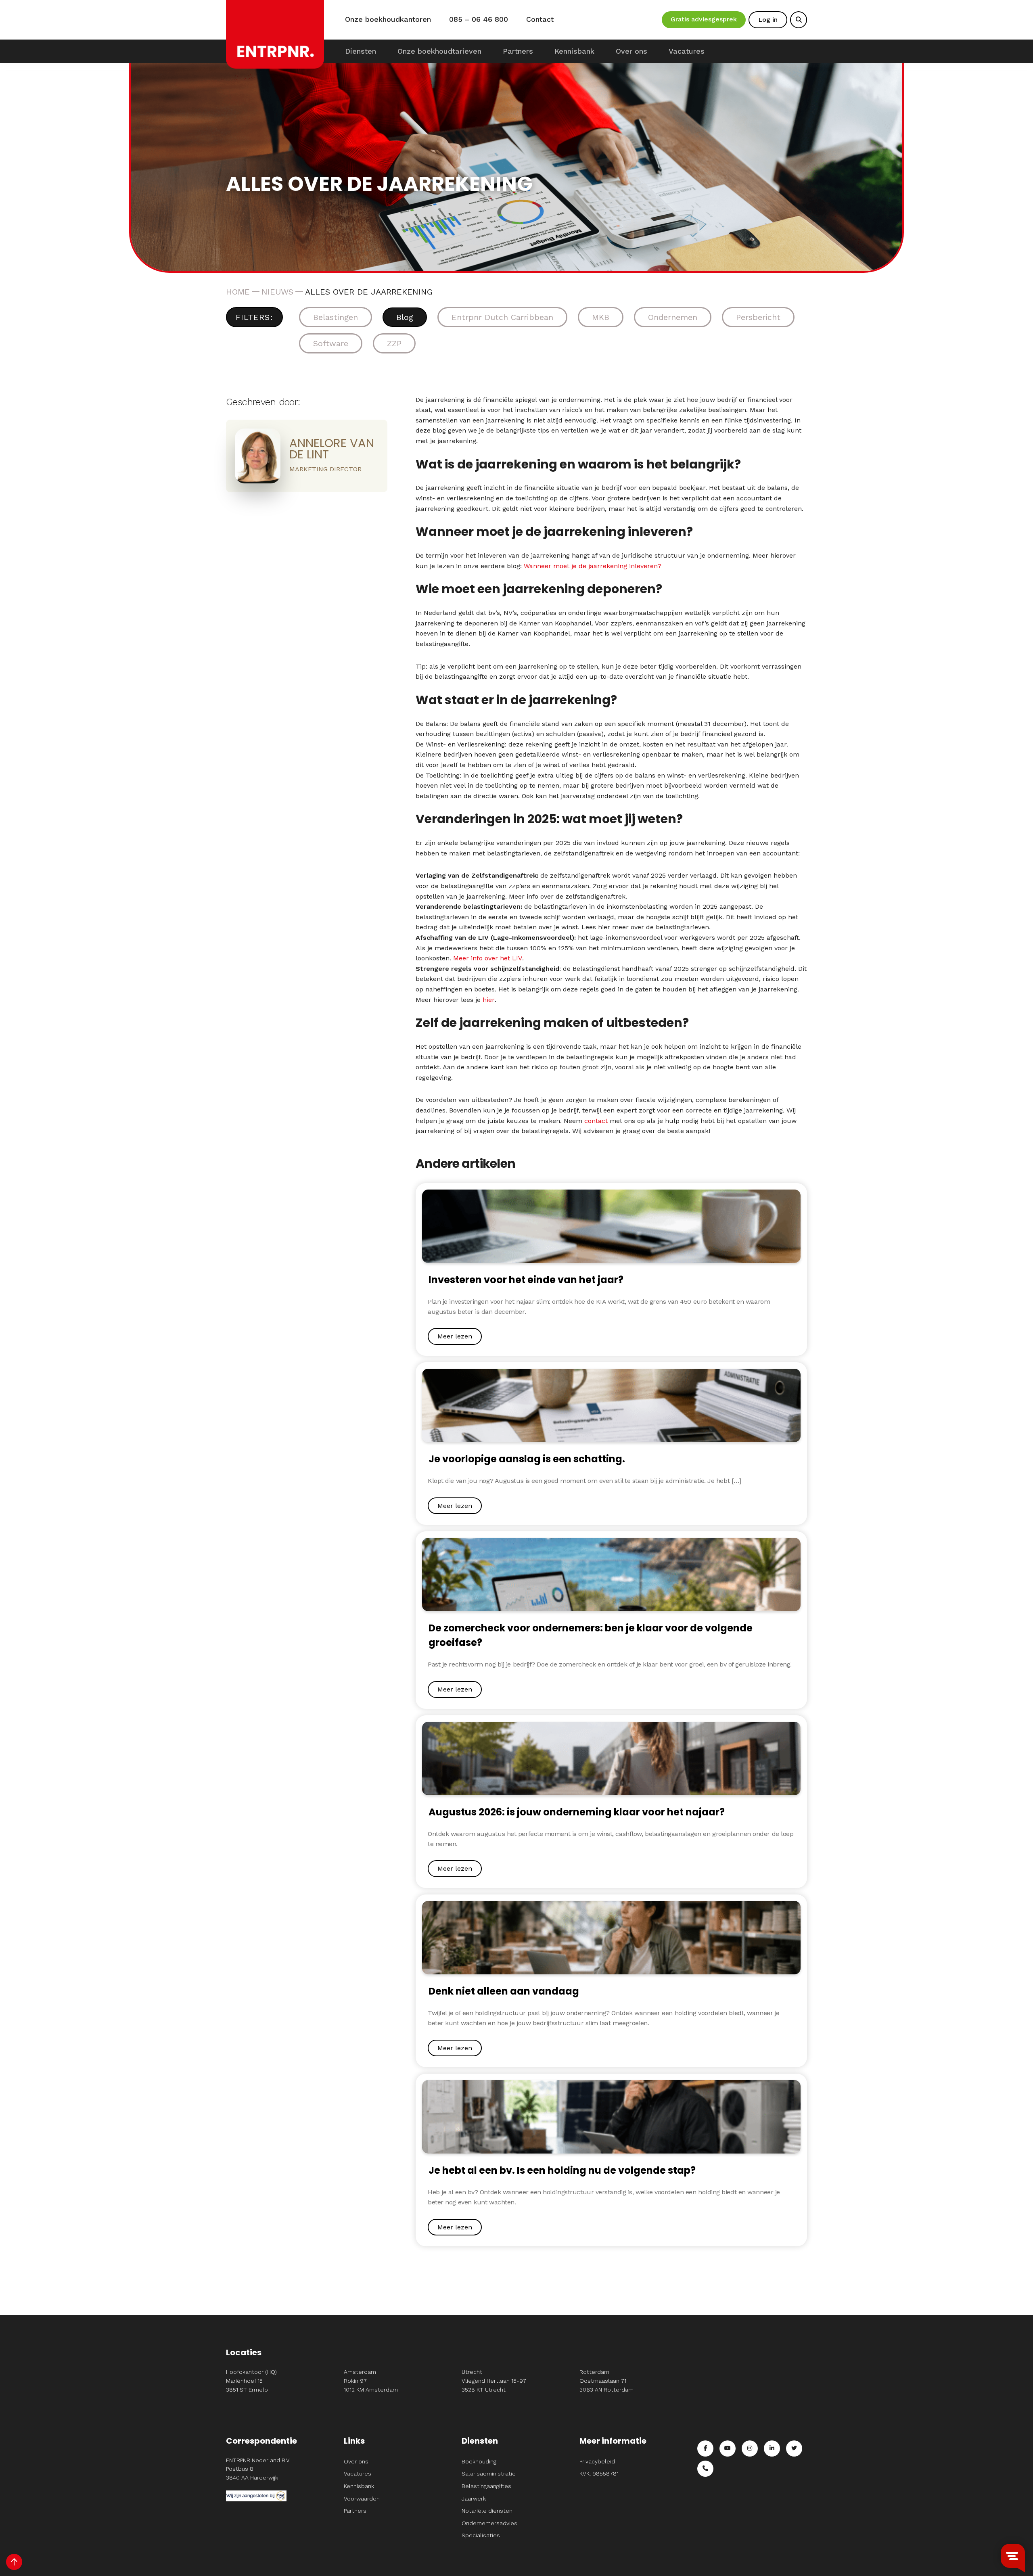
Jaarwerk (474, 2499)
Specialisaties (481, 2535)
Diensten (361, 51)
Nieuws (277, 292)
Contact (540, 19)
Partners (518, 51)
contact (596, 1121)
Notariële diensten (487, 2511)
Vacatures (687, 51)
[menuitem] (361, 51)
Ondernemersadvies (489, 2523)
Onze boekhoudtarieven (439, 51)
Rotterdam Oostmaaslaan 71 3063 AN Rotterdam (606, 2380)
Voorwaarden (362, 2499)
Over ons (632, 51)
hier (489, 1000)
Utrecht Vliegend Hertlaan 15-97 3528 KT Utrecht (494, 2380)
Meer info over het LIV (488, 958)
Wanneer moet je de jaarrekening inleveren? (593, 566)
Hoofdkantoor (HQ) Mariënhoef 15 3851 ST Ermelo (251, 2380)
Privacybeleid (597, 2461)
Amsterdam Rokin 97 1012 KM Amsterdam (371, 2380)
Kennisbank (574, 51)
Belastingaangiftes (486, 2486)
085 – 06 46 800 (479, 19)
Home (238, 292)
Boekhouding (479, 2461)
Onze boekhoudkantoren (388, 19)
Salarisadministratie (489, 2474)
